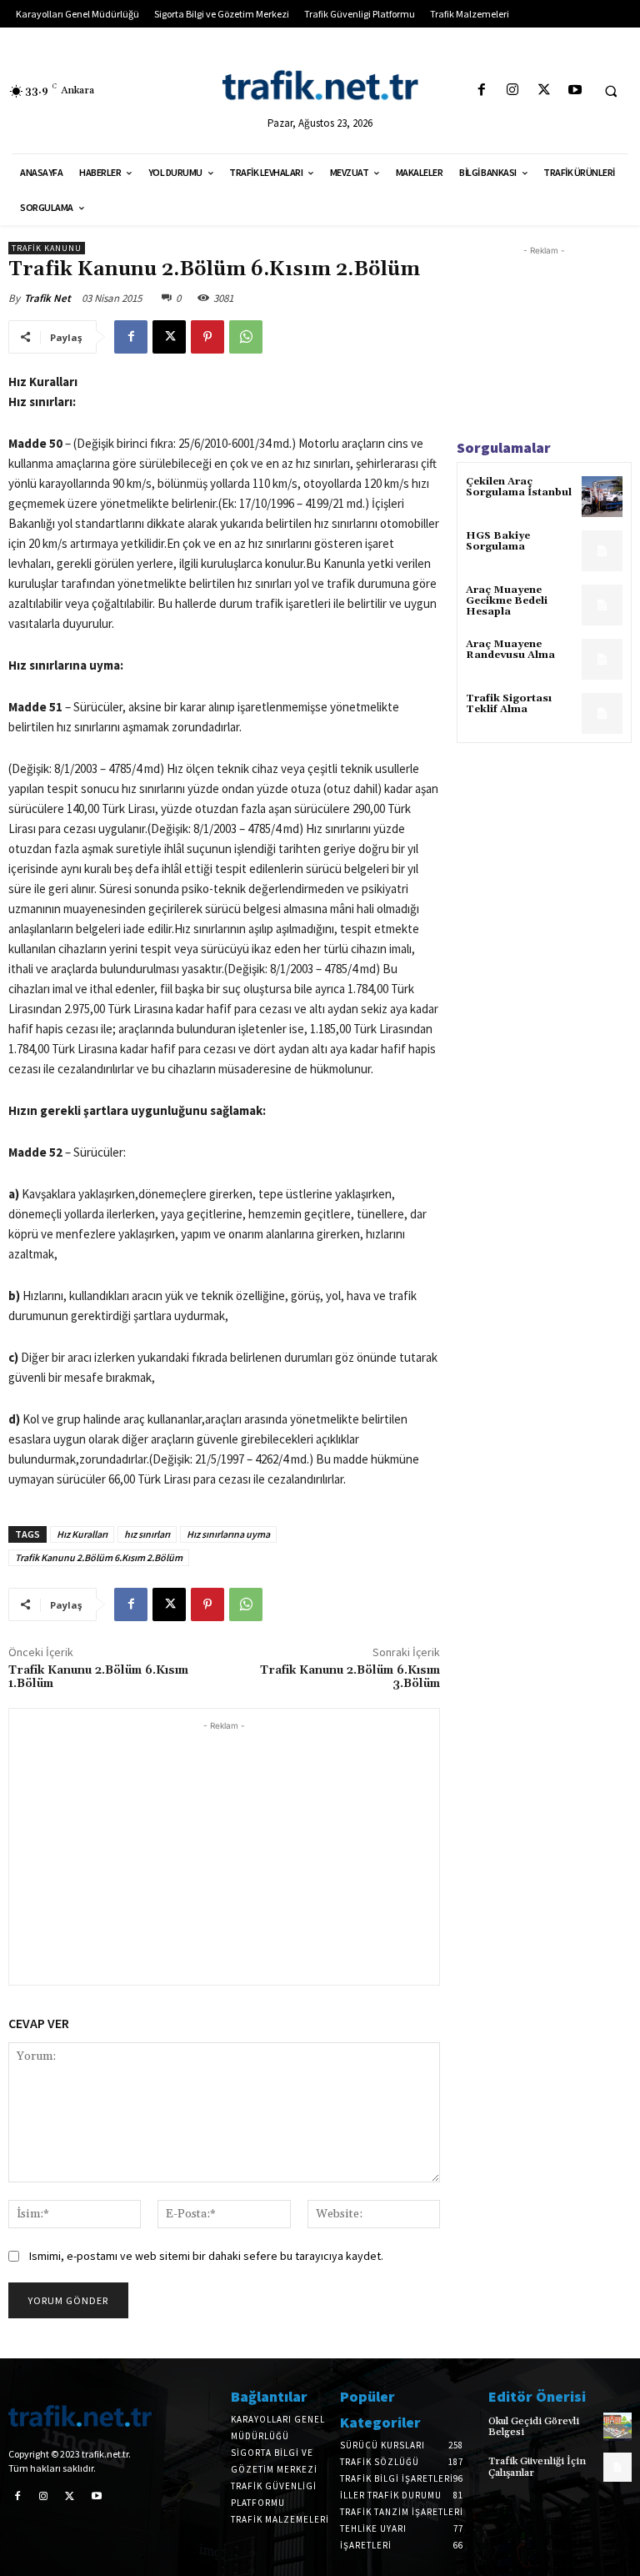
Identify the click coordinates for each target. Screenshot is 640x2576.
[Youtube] (575, 90)
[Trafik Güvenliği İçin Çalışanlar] (617, 2467)
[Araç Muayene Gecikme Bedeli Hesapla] (602, 605)
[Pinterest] (207, 337)
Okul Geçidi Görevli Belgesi (534, 2427)
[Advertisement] (224, 1851)
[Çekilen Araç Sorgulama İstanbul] (602, 497)
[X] (544, 90)
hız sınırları (147, 1534)
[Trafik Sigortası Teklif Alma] (602, 713)
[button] (611, 91)
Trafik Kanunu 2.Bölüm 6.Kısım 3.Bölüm (350, 1677)
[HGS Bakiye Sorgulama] (602, 551)
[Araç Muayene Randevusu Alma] (602, 659)
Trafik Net (47, 298)
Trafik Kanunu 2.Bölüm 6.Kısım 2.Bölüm (99, 1557)
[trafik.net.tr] (320, 85)
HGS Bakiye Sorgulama (498, 541)
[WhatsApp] (246, 337)
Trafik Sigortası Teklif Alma (509, 704)
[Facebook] (482, 90)
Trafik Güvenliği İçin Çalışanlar (537, 2467)
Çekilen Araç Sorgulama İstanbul (519, 487)
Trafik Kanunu (47, 248)
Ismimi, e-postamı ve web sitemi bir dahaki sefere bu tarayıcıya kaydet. (206, 2256)
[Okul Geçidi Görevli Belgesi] (617, 2427)
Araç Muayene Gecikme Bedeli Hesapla (507, 601)
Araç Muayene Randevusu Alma (510, 650)
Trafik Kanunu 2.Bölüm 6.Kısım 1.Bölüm (98, 1677)
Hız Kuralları (82, 1534)
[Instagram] (513, 90)
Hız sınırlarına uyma (228, 1534)
